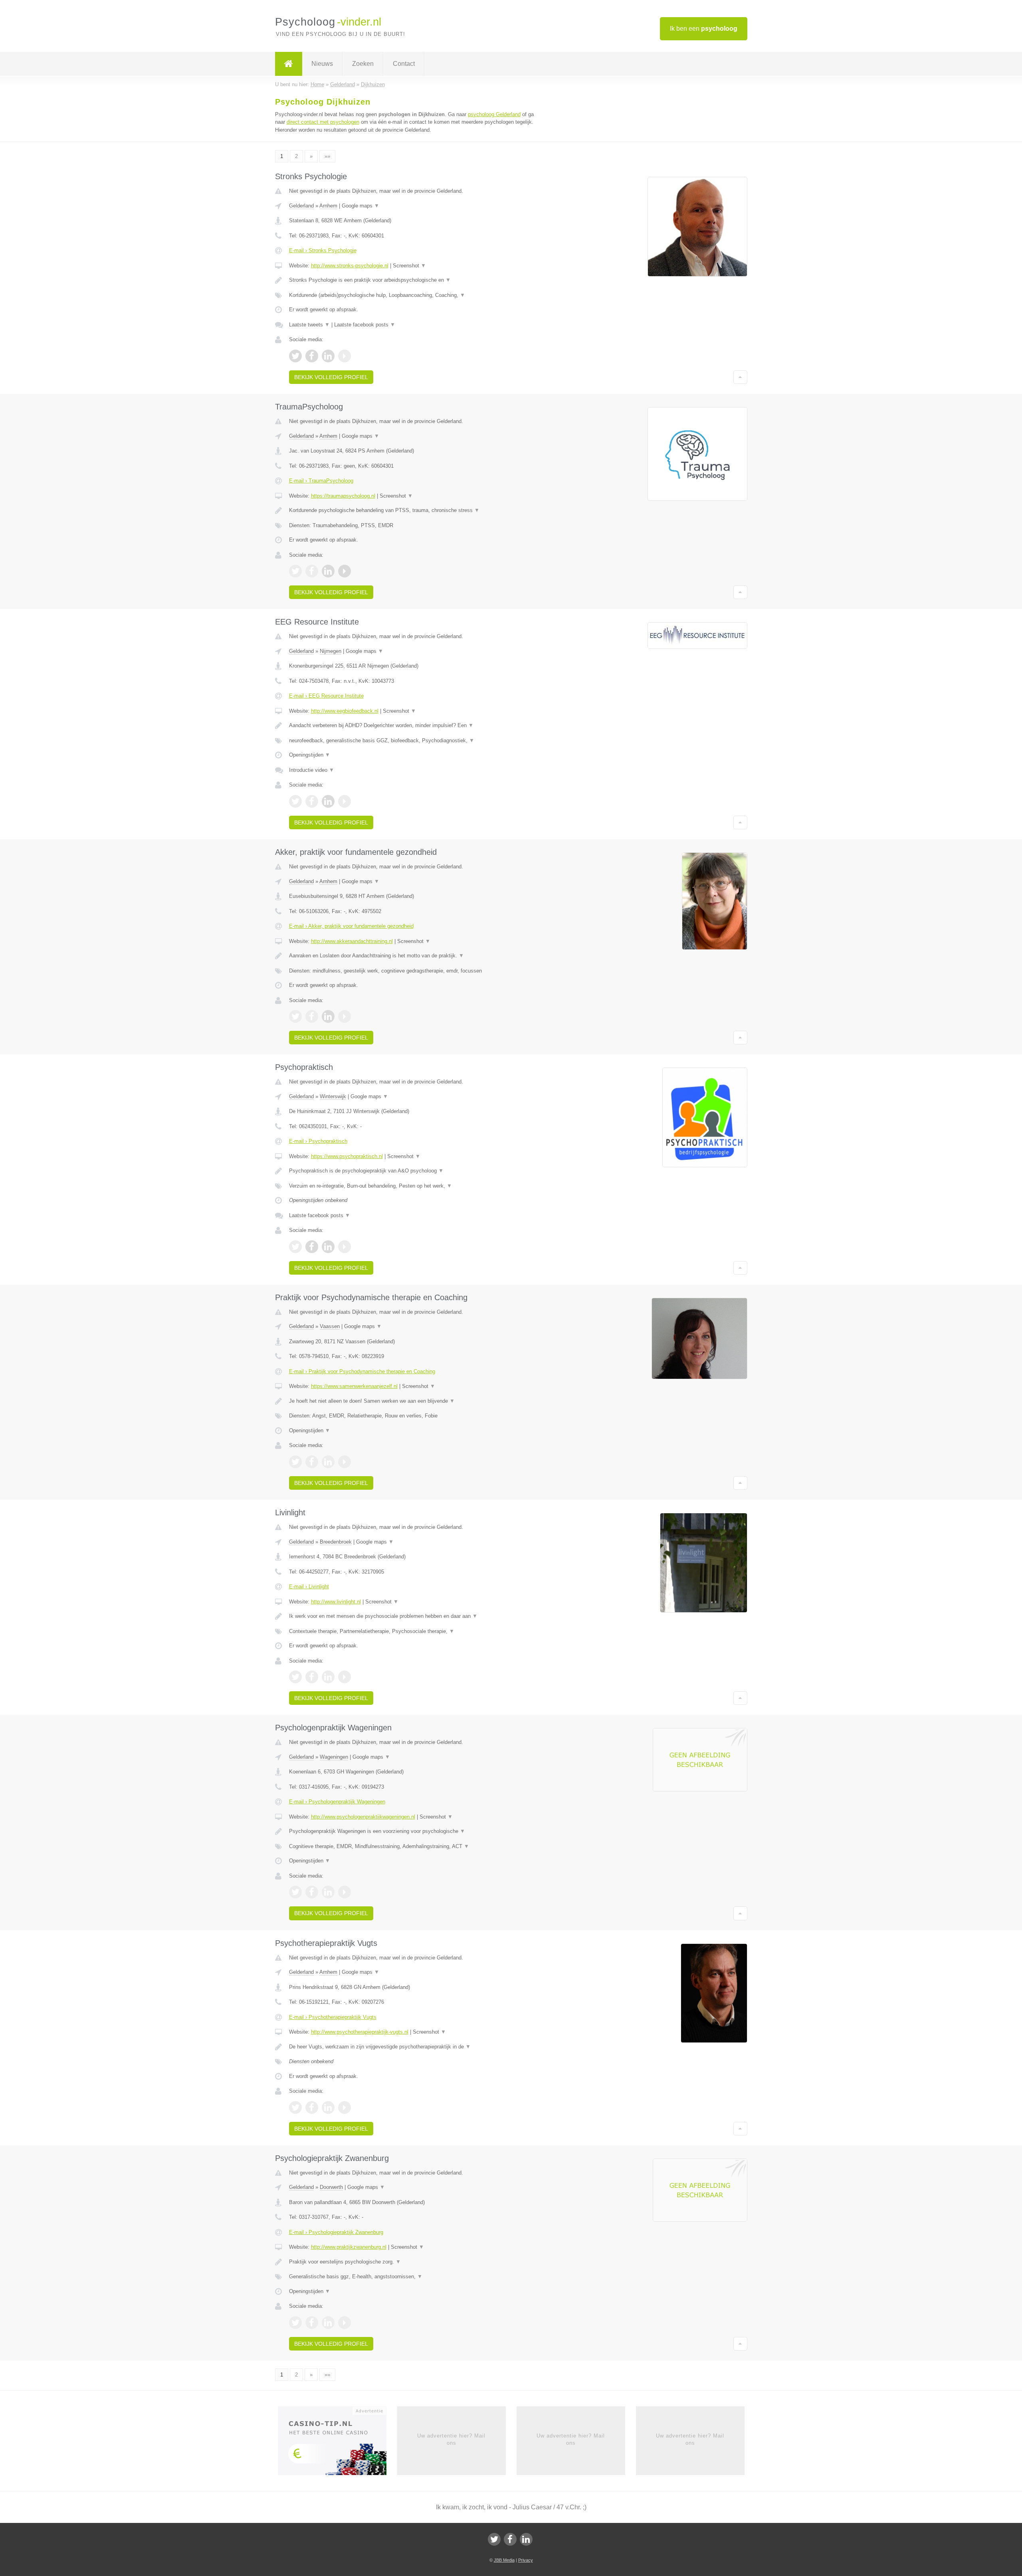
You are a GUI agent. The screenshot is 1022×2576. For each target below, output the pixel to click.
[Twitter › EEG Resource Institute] (295, 801)
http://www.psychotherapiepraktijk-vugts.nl (360, 2032)
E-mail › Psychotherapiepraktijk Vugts (333, 2017)
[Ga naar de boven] (740, 377)
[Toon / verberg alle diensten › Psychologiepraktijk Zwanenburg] (412, 2277)
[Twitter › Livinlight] (295, 1677)
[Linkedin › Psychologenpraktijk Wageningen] (328, 1892)
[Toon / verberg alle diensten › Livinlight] (412, 1631)
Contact (404, 64)
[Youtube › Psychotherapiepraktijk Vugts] (345, 2107)
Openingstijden (310, 755)
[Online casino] (338, 2443)
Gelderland (301, 206)
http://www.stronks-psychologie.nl (350, 266)
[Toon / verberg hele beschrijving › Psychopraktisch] (412, 1171)
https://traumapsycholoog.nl (343, 496)
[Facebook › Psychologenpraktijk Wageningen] (312, 1892)
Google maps (360, 206)
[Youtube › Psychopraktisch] (345, 1247)
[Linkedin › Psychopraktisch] (328, 1247)
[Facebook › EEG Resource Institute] (312, 801)
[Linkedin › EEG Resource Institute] (328, 801)
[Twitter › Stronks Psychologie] (295, 356)
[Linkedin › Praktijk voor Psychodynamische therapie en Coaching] (328, 1462)
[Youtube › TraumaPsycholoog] (345, 571)
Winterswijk (333, 1096)
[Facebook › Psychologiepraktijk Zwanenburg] (312, 2323)
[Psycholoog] (289, 64)
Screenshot (409, 266)
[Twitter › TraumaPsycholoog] (295, 571)
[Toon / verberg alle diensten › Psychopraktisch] (412, 1186)
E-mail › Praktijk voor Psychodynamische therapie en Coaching (362, 1371)
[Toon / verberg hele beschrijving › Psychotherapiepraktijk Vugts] (412, 2047)
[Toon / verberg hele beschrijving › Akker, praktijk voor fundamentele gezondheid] (412, 956)
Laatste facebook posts (365, 325)
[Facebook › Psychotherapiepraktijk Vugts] (312, 2107)
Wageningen (334, 1757)
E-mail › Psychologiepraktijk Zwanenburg (336, 2232)
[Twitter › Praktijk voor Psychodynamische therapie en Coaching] (295, 1462)
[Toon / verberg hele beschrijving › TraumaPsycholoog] (412, 510)
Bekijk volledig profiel (331, 377)
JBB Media (504, 2560)
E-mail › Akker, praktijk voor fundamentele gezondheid (351, 926)
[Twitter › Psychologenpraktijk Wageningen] (295, 1892)
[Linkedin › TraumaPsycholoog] (328, 571)
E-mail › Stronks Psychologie (323, 250)
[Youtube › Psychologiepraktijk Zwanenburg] (345, 2323)
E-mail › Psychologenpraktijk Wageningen (337, 1802)
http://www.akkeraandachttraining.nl (352, 941)
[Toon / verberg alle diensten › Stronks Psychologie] (412, 295)
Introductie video (312, 770)
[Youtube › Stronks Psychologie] (345, 356)
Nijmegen (331, 651)
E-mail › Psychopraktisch (318, 1141)
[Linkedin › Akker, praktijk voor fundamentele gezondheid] (328, 1016)
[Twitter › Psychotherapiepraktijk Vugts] (295, 2107)
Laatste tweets (309, 325)
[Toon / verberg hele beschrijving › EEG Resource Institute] (412, 726)
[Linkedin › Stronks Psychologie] (328, 356)
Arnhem (328, 206)
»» (327, 156)
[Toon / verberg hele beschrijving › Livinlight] (412, 1616)
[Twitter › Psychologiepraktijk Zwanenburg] (295, 2323)
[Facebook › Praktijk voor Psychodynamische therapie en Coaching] (312, 1462)
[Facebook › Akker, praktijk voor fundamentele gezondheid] (312, 1016)
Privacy (526, 2560)
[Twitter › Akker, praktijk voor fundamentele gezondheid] (295, 1016)
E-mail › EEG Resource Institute (326, 696)
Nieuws (322, 64)
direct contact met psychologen (323, 122)
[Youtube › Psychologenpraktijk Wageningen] (345, 1892)
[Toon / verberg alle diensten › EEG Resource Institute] (412, 741)
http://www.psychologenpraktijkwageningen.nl (363, 1817)
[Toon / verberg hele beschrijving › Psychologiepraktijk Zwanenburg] (412, 2262)
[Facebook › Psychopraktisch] (312, 1247)
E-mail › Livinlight (309, 1587)
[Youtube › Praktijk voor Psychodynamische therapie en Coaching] (345, 1462)
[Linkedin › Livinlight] (328, 1677)
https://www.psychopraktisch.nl (347, 1156)
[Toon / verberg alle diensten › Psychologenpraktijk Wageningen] (412, 1846)
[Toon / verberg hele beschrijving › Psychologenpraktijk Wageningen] (412, 1831)
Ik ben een (704, 29)
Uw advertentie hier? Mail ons (451, 2439)
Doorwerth (331, 2187)
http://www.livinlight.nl (336, 1602)
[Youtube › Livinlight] (345, 1677)
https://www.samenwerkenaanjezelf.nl (354, 1386)
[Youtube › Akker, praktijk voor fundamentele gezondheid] (345, 1016)
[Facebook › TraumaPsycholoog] (312, 571)
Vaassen (330, 1326)
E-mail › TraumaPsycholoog (321, 481)
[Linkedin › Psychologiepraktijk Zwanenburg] (328, 2323)
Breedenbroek (336, 1542)
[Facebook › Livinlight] (312, 1677)
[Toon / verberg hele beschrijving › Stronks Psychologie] (412, 280)
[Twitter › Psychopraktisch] (295, 1247)
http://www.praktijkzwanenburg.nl (349, 2247)
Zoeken (363, 64)
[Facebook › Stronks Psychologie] (312, 356)
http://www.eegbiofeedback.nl (345, 711)
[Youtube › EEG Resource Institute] (345, 801)
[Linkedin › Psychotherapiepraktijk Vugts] (328, 2107)
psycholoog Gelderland (494, 114)
